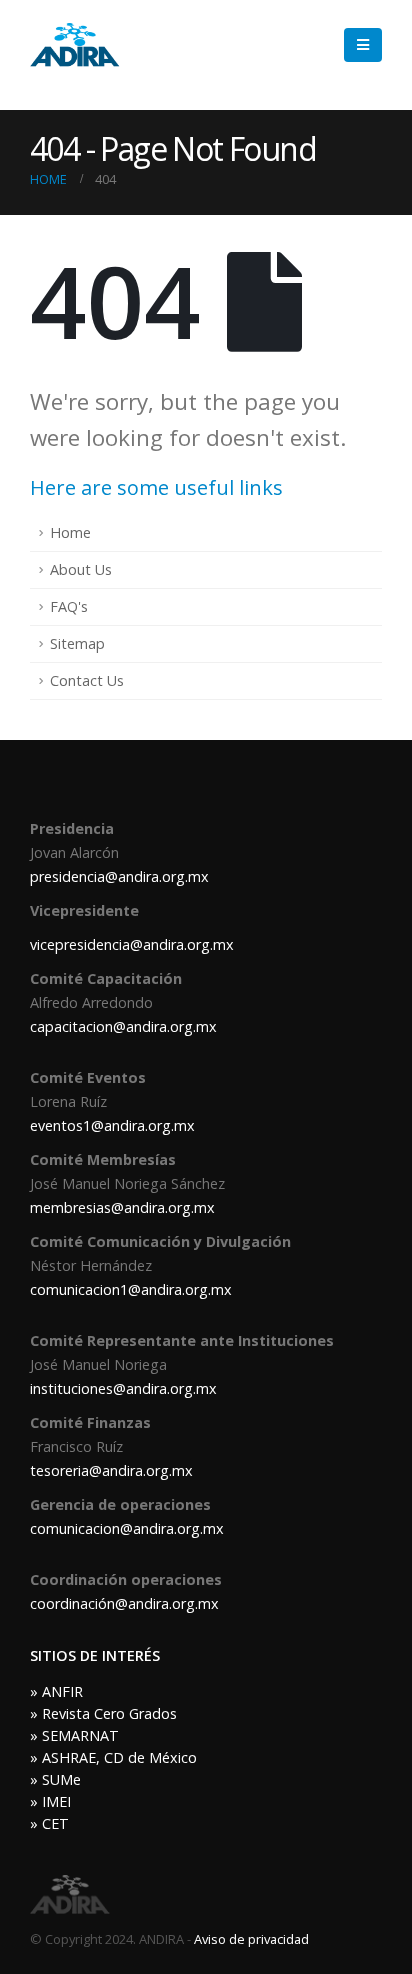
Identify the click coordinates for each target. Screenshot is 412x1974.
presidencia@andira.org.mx (119, 876)
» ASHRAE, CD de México (113, 1757)
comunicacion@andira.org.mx (127, 1528)
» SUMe (55, 1779)
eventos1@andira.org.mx (112, 1125)
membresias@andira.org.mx (122, 1207)
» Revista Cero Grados (103, 1713)
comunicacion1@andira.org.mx (131, 1289)
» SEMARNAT (74, 1735)
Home (70, 532)
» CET (49, 1823)
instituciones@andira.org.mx (123, 1388)
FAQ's (69, 606)
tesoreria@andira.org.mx (111, 1470)
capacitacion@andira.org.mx (123, 1026)
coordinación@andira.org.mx (124, 1603)
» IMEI (50, 1801)
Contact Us (87, 680)
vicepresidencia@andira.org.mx (132, 944)
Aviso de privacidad (251, 1939)
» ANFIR (56, 1691)
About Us (81, 569)
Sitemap (77, 643)
